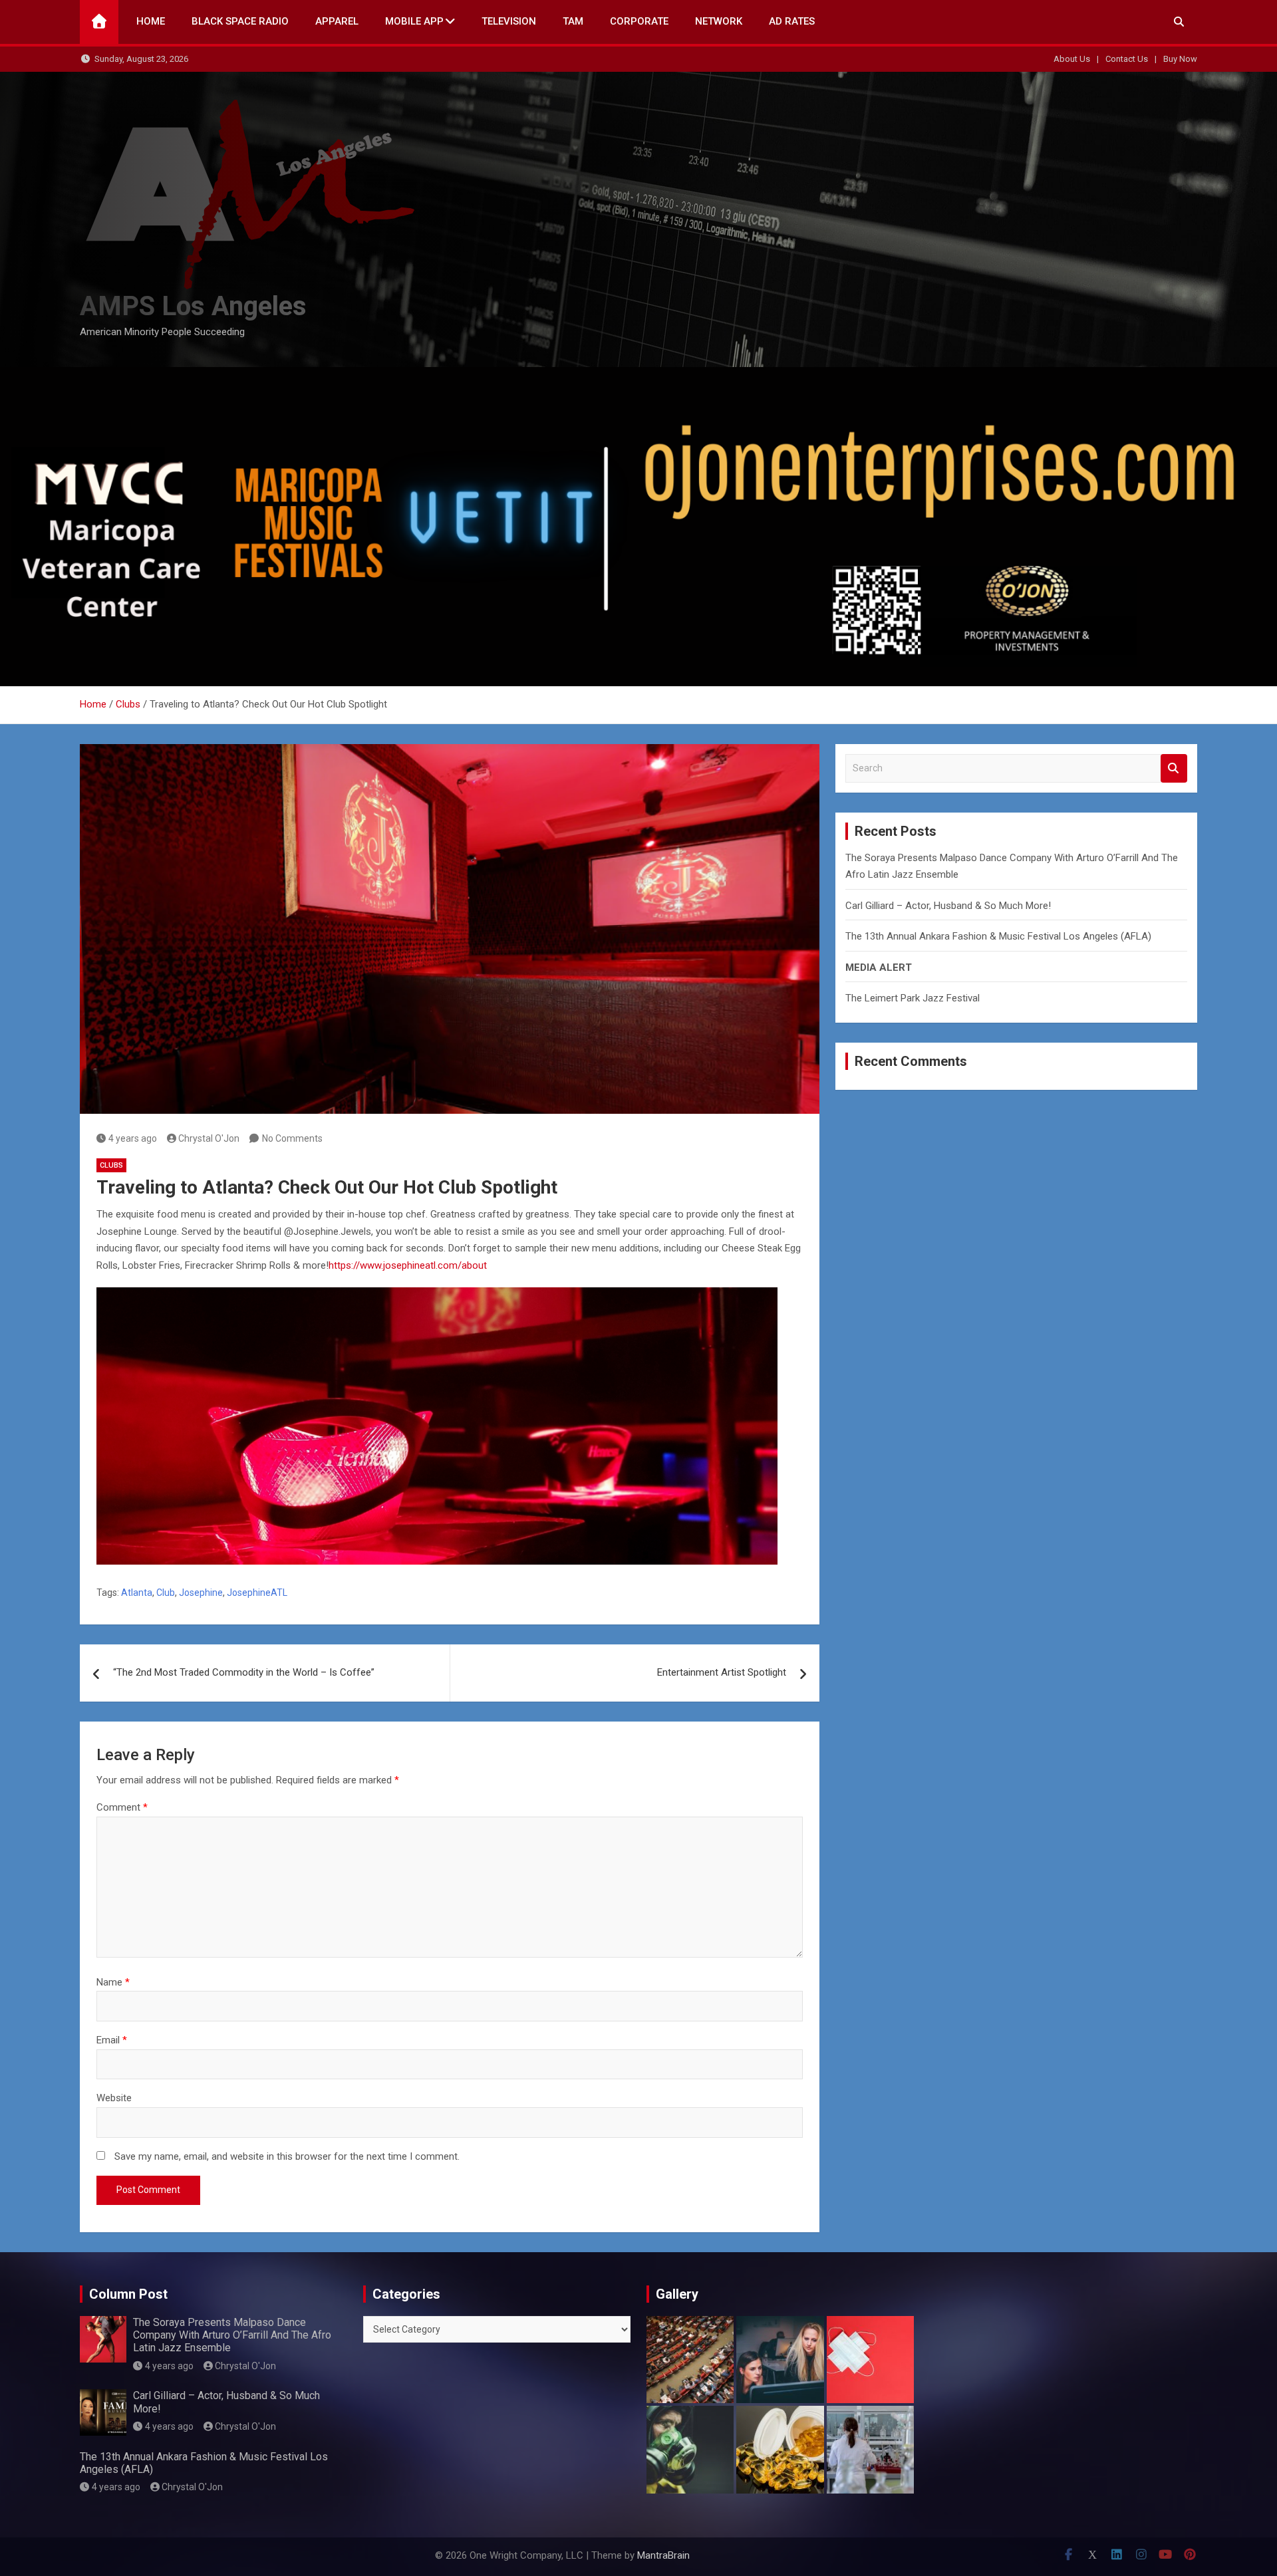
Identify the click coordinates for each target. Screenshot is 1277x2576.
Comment (122, 1807)
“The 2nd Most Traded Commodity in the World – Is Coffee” (244, 1672)
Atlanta (137, 1593)
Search (1174, 768)
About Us (1072, 59)
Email (112, 2040)
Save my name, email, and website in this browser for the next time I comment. (287, 2156)
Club (166, 1593)
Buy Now (1180, 59)
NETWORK (719, 21)
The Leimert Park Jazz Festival (913, 998)
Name (113, 1982)
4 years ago (133, 1138)
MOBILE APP (414, 21)
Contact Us (1127, 59)
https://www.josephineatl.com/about (408, 1265)
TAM (573, 21)
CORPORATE (639, 21)
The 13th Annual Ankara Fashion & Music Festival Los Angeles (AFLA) (998, 936)
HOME (151, 21)
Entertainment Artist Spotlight (722, 1672)
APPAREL (337, 21)
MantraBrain (663, 2555)
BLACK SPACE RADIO (240, 21)
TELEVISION (509, 21)
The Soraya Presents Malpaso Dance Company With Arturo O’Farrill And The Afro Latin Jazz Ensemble (232, 2335)
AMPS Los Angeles (193, 306)
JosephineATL (257, 1593)
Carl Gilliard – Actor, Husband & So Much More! (948, 906)
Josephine (201, 1593)
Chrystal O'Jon (209, 1138)
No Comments (292, 1138)
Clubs (111, 1165)
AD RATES (792, 21)
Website (114, 2098)
